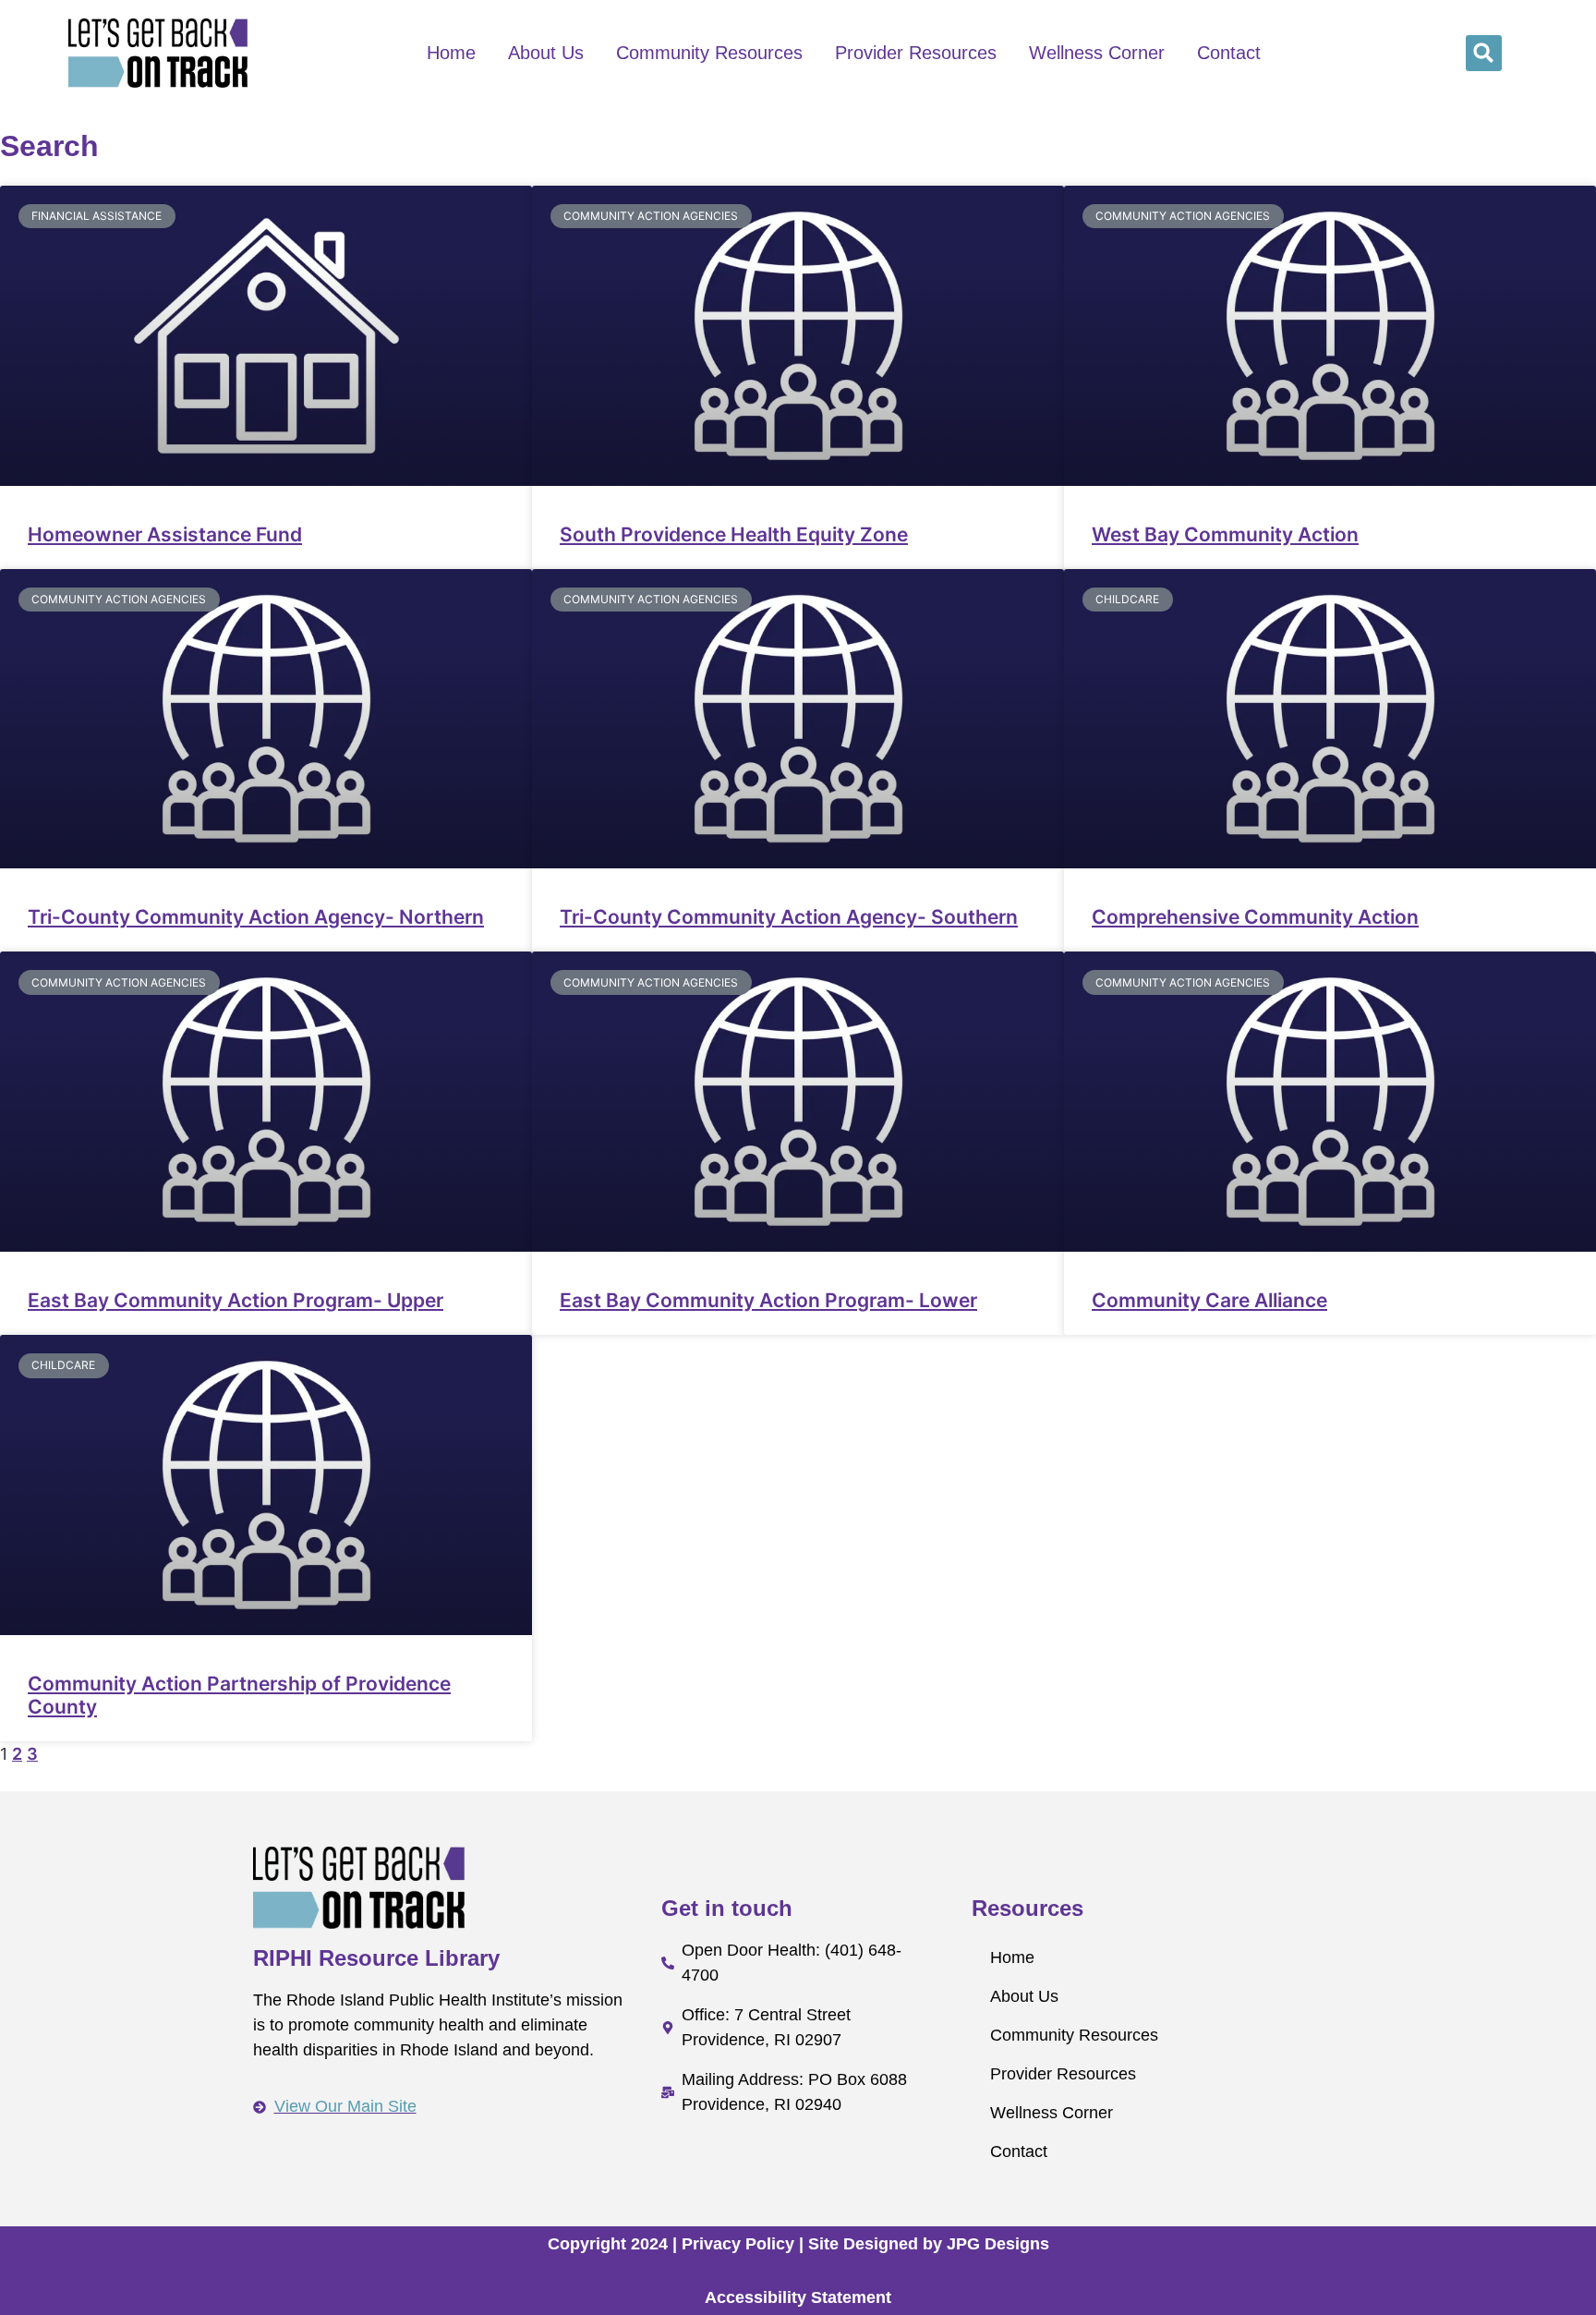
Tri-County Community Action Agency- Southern (789, 917)
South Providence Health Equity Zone (734, 534)
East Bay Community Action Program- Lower (768, 1300)
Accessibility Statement (798, 2297)
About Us (546, 53)
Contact (1229, 53)
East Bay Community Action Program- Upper (236, 1300)
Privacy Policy (738, 2244)
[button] (1484, 53)
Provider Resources (916, 53)
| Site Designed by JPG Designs (924, 2244)
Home (451, 53)
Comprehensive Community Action (1255, 917)
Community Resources (709, 53)
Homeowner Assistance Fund (165, 534)
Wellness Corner (1097, 53)
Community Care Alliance (1209, 1300)
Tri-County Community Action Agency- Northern (256, 917)
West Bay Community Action (1225, 534)
